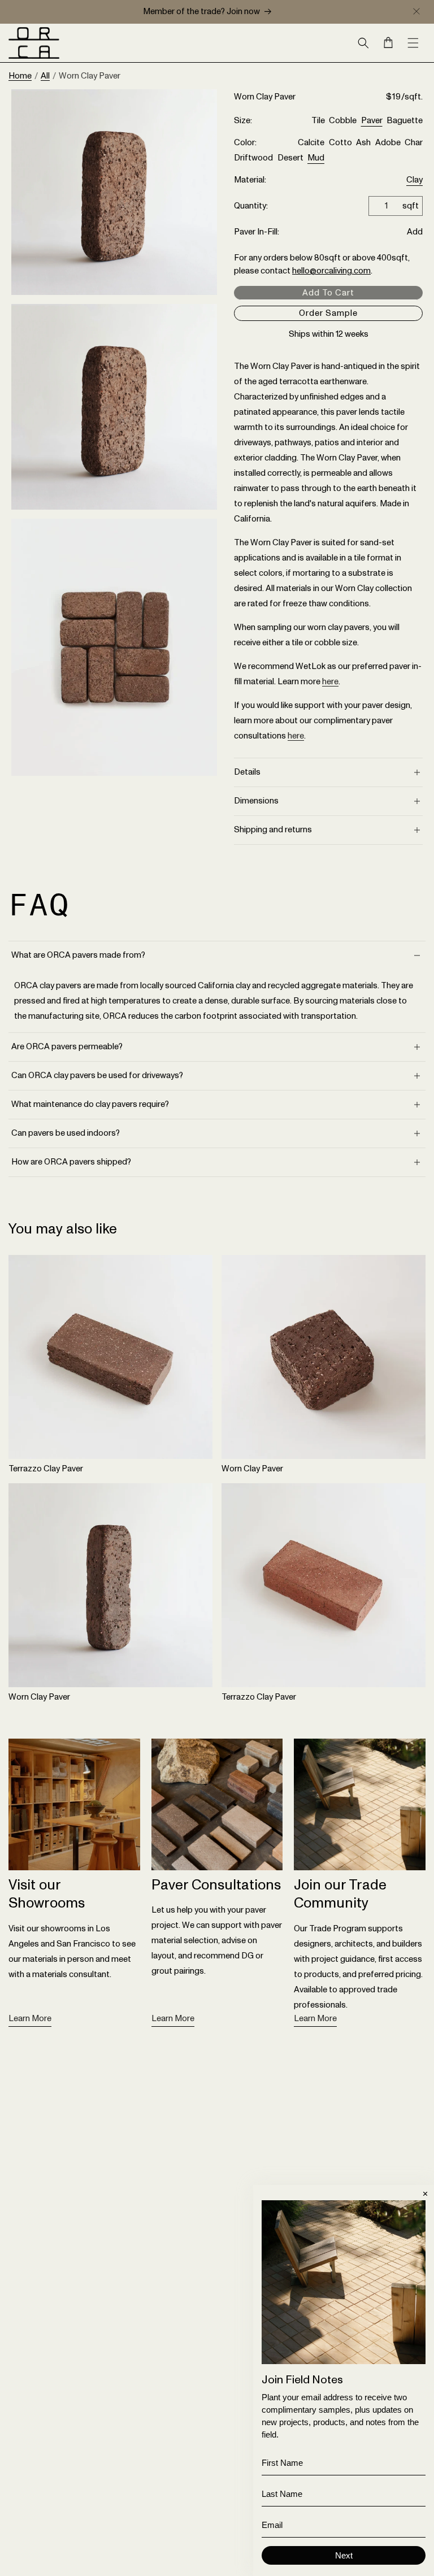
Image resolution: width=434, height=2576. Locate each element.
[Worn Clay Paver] (324, 1357)
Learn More (30, 2019)
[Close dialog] (425, 2194)
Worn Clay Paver (252, 1469)
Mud (316, 158)
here (330, 682)
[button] (363, 43)
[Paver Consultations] (217, 1804)
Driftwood (253, 158)
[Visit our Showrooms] (74, 1804)
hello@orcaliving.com (331, 271)
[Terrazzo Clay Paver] (110, 1357)
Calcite (311, 143)
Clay (415, 181)
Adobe (388, 143)
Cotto (340, 143)
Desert (290, 158)
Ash (363, 143)
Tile (318, 121)
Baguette (405, 121)
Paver (372, 121)
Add (415, 232)
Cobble (343, 121)
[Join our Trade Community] (360, 1804)
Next (344, 2555)
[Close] (416, 11)
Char (414, 143)
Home (20, 76)
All (45, 76)
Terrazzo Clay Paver (46, 1469)
